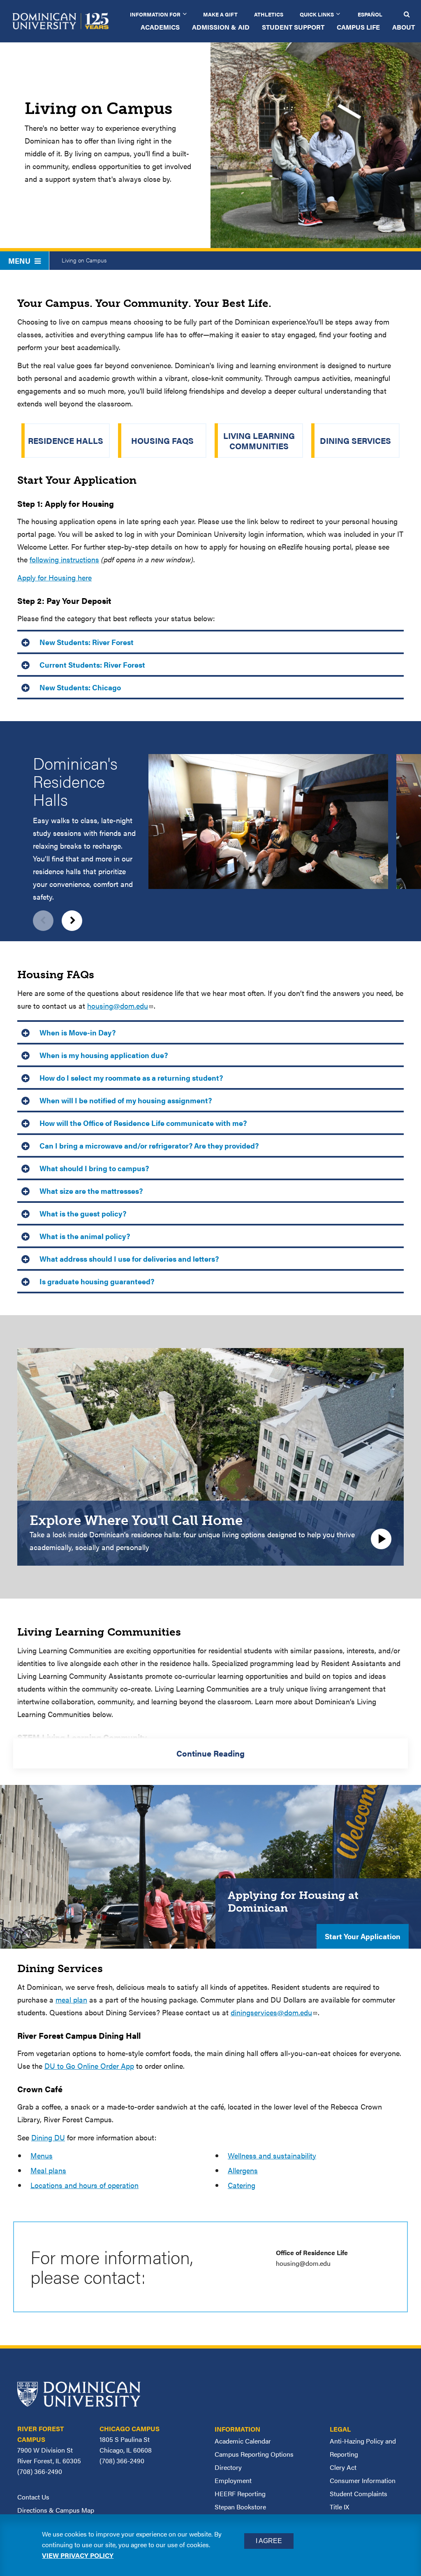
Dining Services (355, 440)
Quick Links (317, 14)
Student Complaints (359, 2494)
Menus (42, 2155)
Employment (233, 2480)
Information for (155, 14)
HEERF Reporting (240, 2494)
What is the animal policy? (84, 1236)
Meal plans (48, 2170)
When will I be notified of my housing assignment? (125, 1100)
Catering (242, 2185)
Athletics (269, 14)
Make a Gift (220, 14)
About (404, 27)
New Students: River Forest (86, 642)
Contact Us (33, 2497)
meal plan (71, 1999)
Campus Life (358, 27)
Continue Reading (210, 1753)
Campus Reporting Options (254, 2454)
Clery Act (343, 2467)
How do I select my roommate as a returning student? (130, 1078)
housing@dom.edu (118, 1006)
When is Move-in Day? (77, 1032)
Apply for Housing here (54, 577)
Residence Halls (66, 440)
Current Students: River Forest (91, 665)
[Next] (72, 921)
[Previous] (43, 921)
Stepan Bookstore (240, 2507)
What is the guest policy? (82, 1213)
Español (370, 14)
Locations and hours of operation (84, 2185)
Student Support (293, 27)
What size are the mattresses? (90, 1191)
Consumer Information (363, 2480)
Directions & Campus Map (56, 2510)
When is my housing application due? (103, 1055)
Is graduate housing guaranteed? (97, 1281)
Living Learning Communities (259, 441)
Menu (19, 261)
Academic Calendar (243, 2441)
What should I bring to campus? (93, 1168)
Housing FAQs (162, 440)
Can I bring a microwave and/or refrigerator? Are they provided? (148, 1145)
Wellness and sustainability (272, 2155)
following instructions (64, 559)
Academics (160, 27)
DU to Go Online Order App (89, 2066)
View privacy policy (78, 2555)
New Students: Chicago (79, 687)
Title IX (339, 2507)
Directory (228, 2467)
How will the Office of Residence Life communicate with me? (142, 1123)
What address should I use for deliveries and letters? (129, 1259)
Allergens (243, 2170)
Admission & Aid (221, 27)
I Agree (269, 2541)
